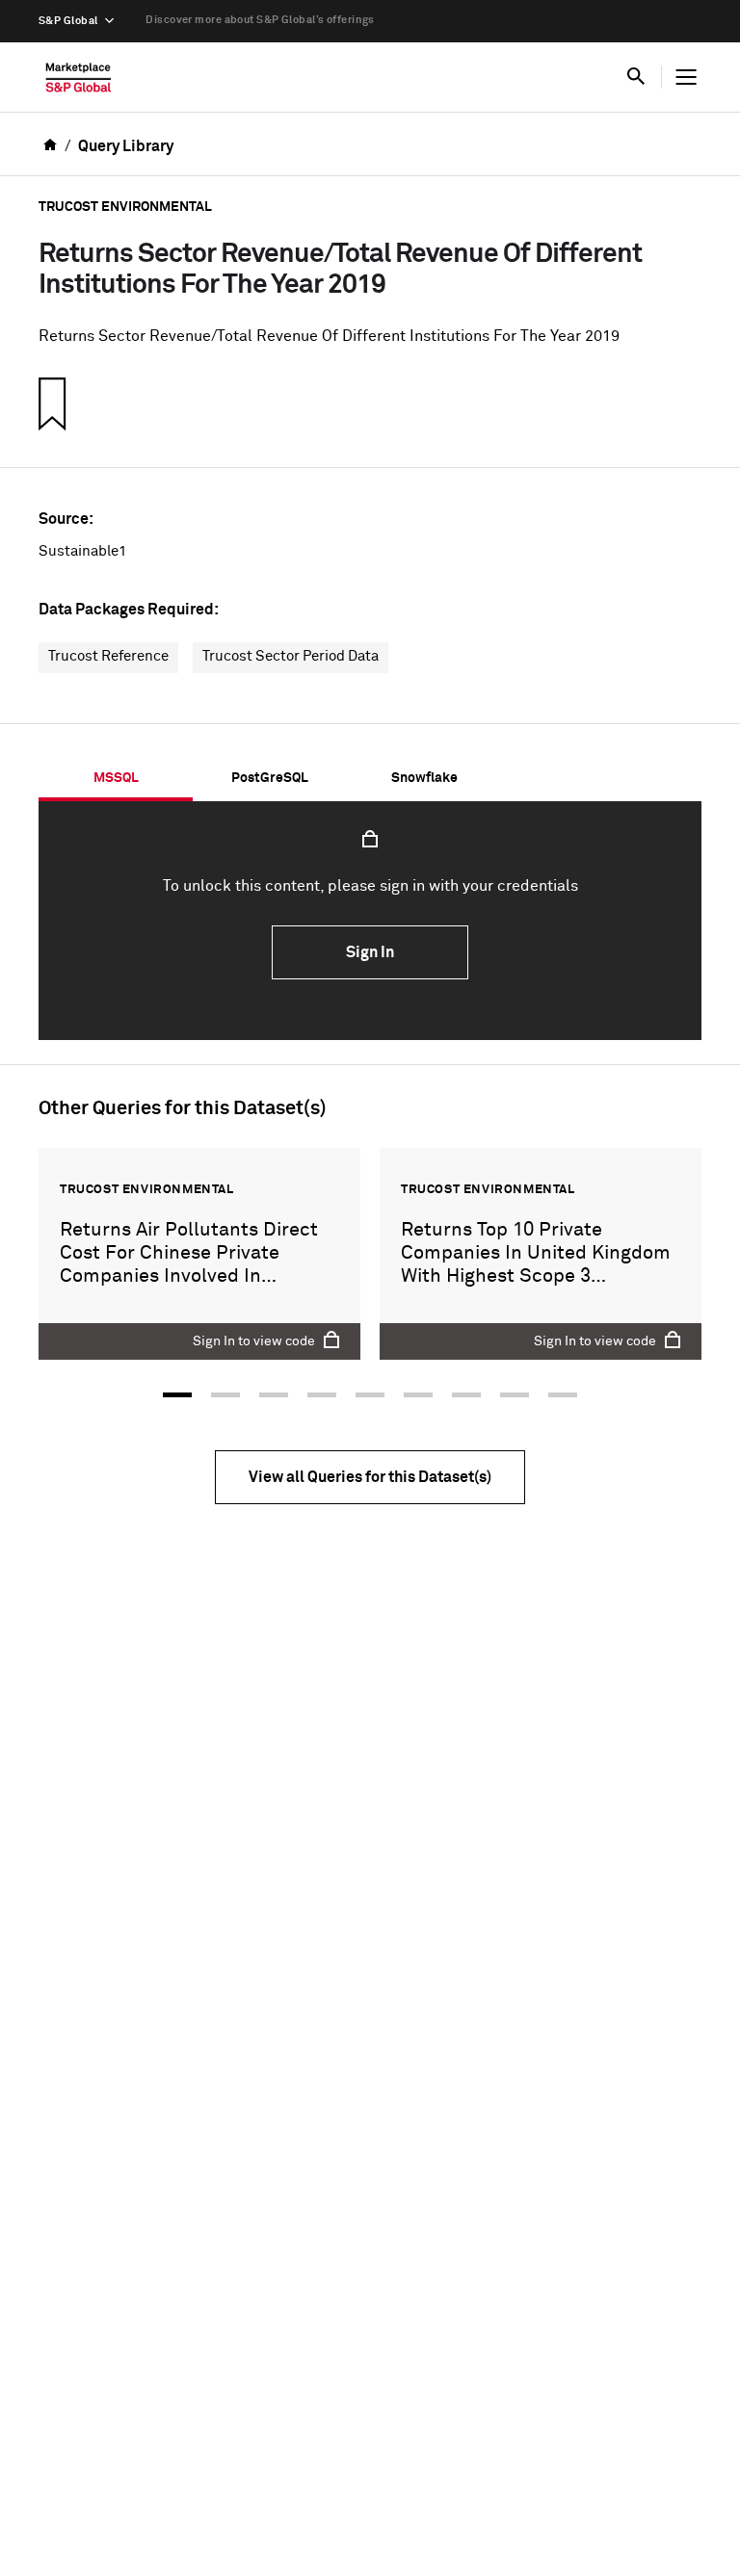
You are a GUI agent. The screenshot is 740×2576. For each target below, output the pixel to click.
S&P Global (68, 21)
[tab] (116, 778)
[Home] (79, 82)
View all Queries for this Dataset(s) (370, 1477)
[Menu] (686, 77)
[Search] (636, 77)
